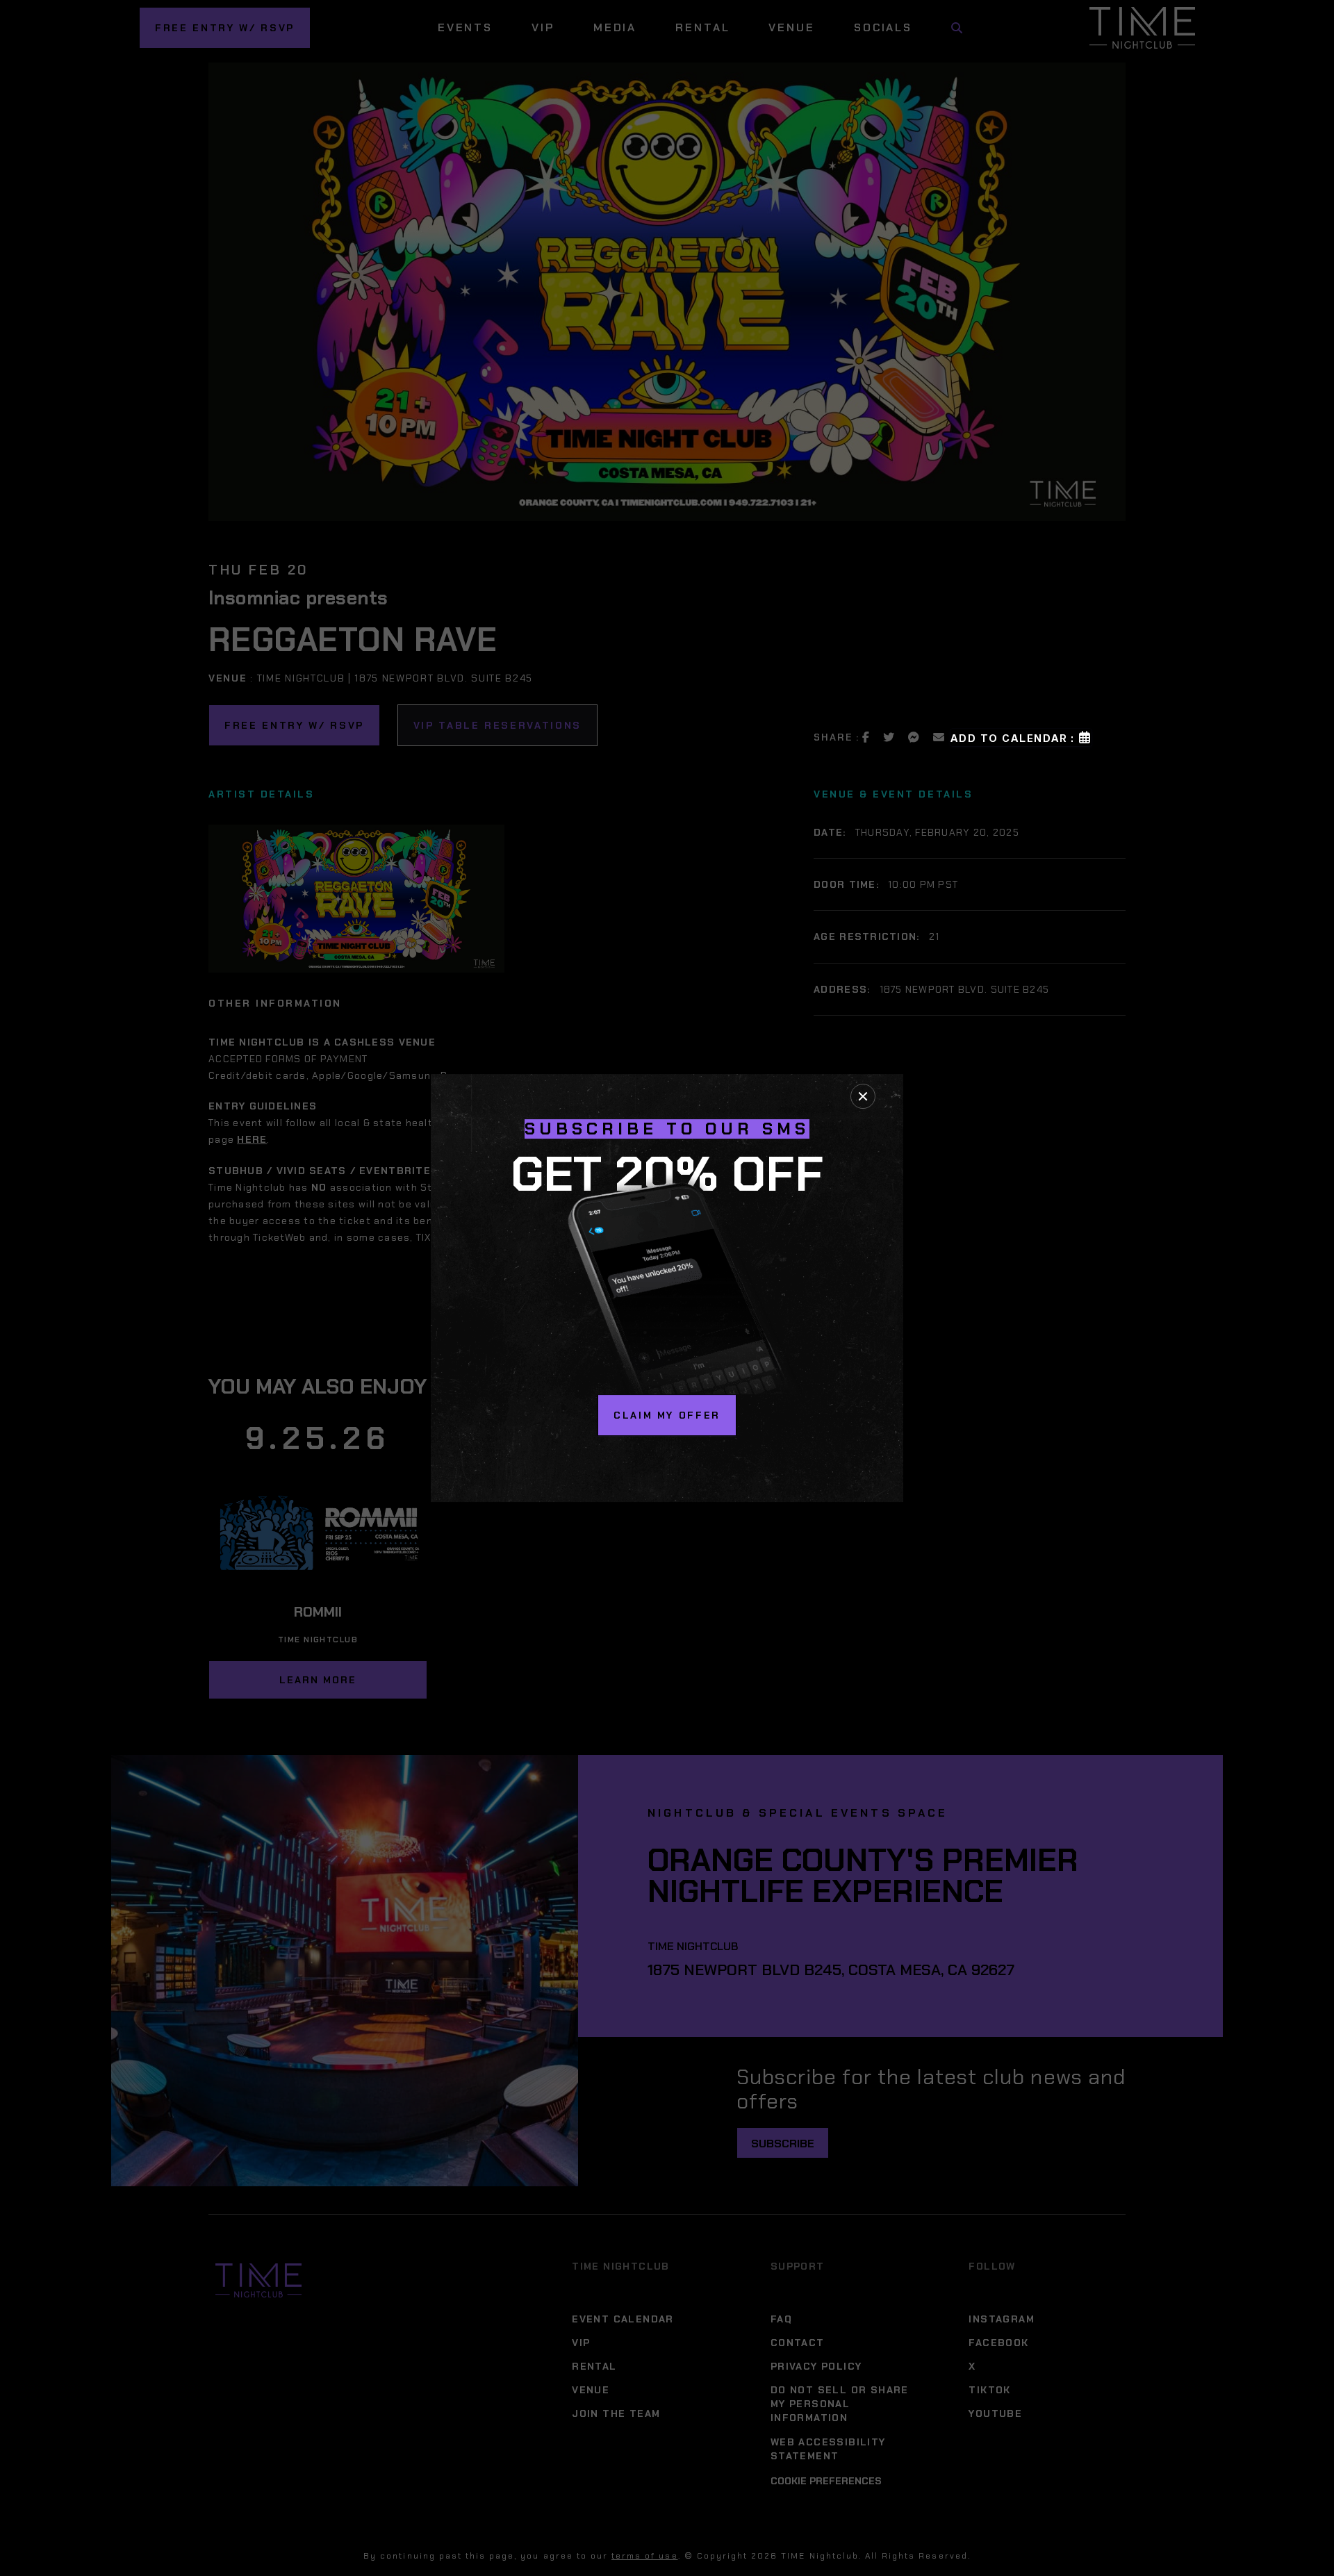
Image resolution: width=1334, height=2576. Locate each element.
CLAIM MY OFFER (667, 1415)
